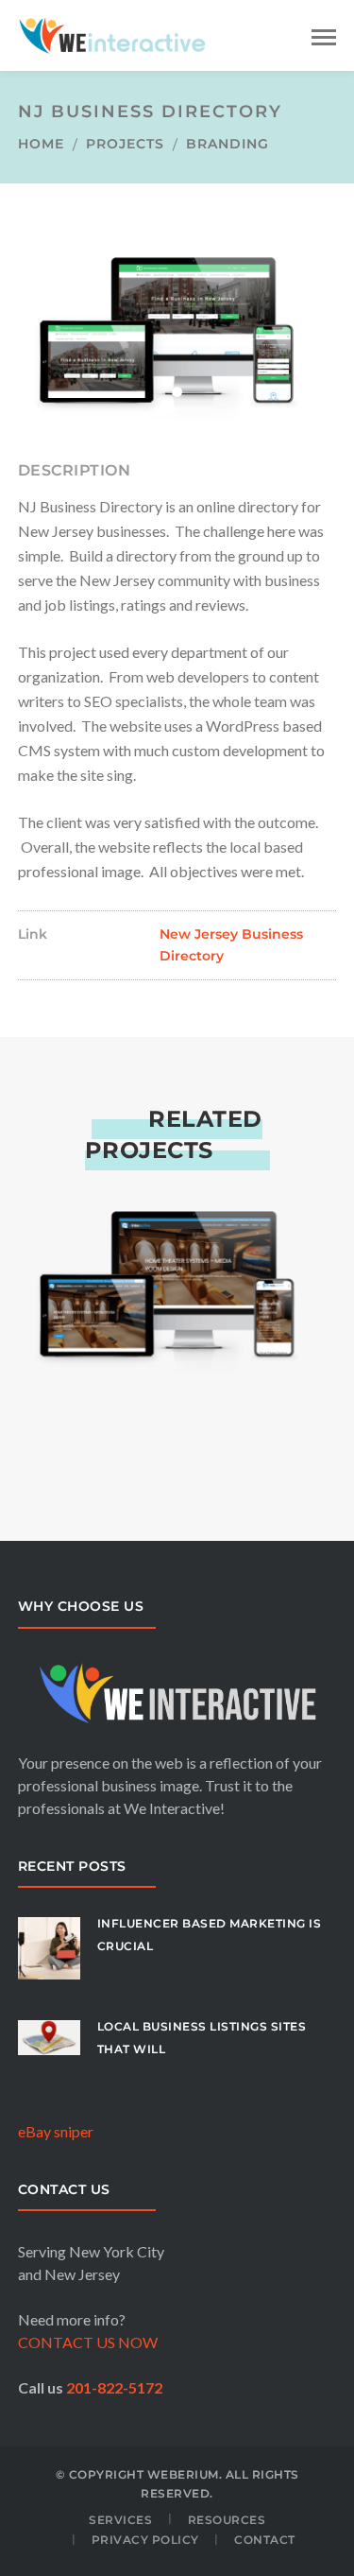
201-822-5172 (114, 2387)
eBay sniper (56, 2131)
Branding (228, 144)
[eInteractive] (177, 1253)
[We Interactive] (112, 34)
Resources (227, 2520)
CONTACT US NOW (88, 2342)
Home (41, 144)
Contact (265, 2540)
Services (120, 2520)
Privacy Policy (145, 2540)
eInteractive (177, 1426)
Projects (125, 144)
